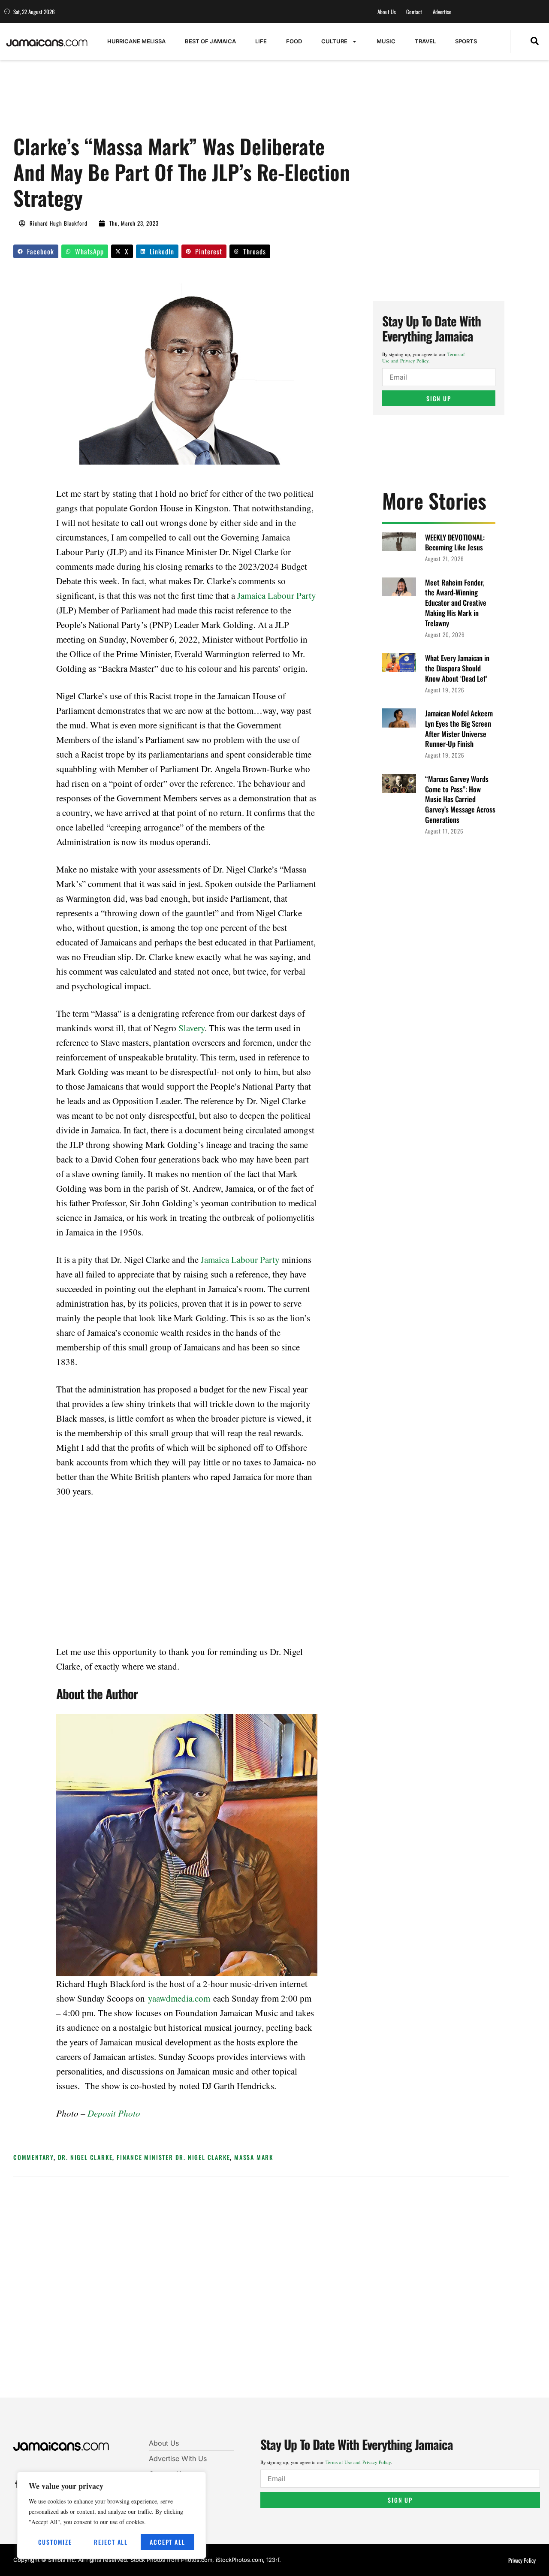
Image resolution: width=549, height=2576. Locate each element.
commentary (33, 2157)
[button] (535, 42)
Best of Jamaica (210, 41)
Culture (334, 41)
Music (386, 41)
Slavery (192, 1028)
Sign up (439, 398)
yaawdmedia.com (179, 1998)
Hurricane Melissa (136, 41)
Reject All (111, 2542)
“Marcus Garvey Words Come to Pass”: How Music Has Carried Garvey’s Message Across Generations (460, 799)
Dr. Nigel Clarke (85, 2157)
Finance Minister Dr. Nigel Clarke (173, 2157)
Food (294, 41)
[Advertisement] (169, 102)
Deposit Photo (113, 2113)
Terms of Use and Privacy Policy (424, 357)
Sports (466, 41)
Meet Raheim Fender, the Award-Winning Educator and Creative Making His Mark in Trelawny (456, 603)
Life (261, 41)
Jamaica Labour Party (277, 595)
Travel (425, 41)
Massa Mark (254, 2157)
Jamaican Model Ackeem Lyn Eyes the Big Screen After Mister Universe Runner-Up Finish (459, 728)
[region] (112, 2515)
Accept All (167, 2542)
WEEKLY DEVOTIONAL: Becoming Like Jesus (455, 542)
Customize (55, 2542)
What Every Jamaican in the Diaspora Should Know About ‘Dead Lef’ (457, 668)
